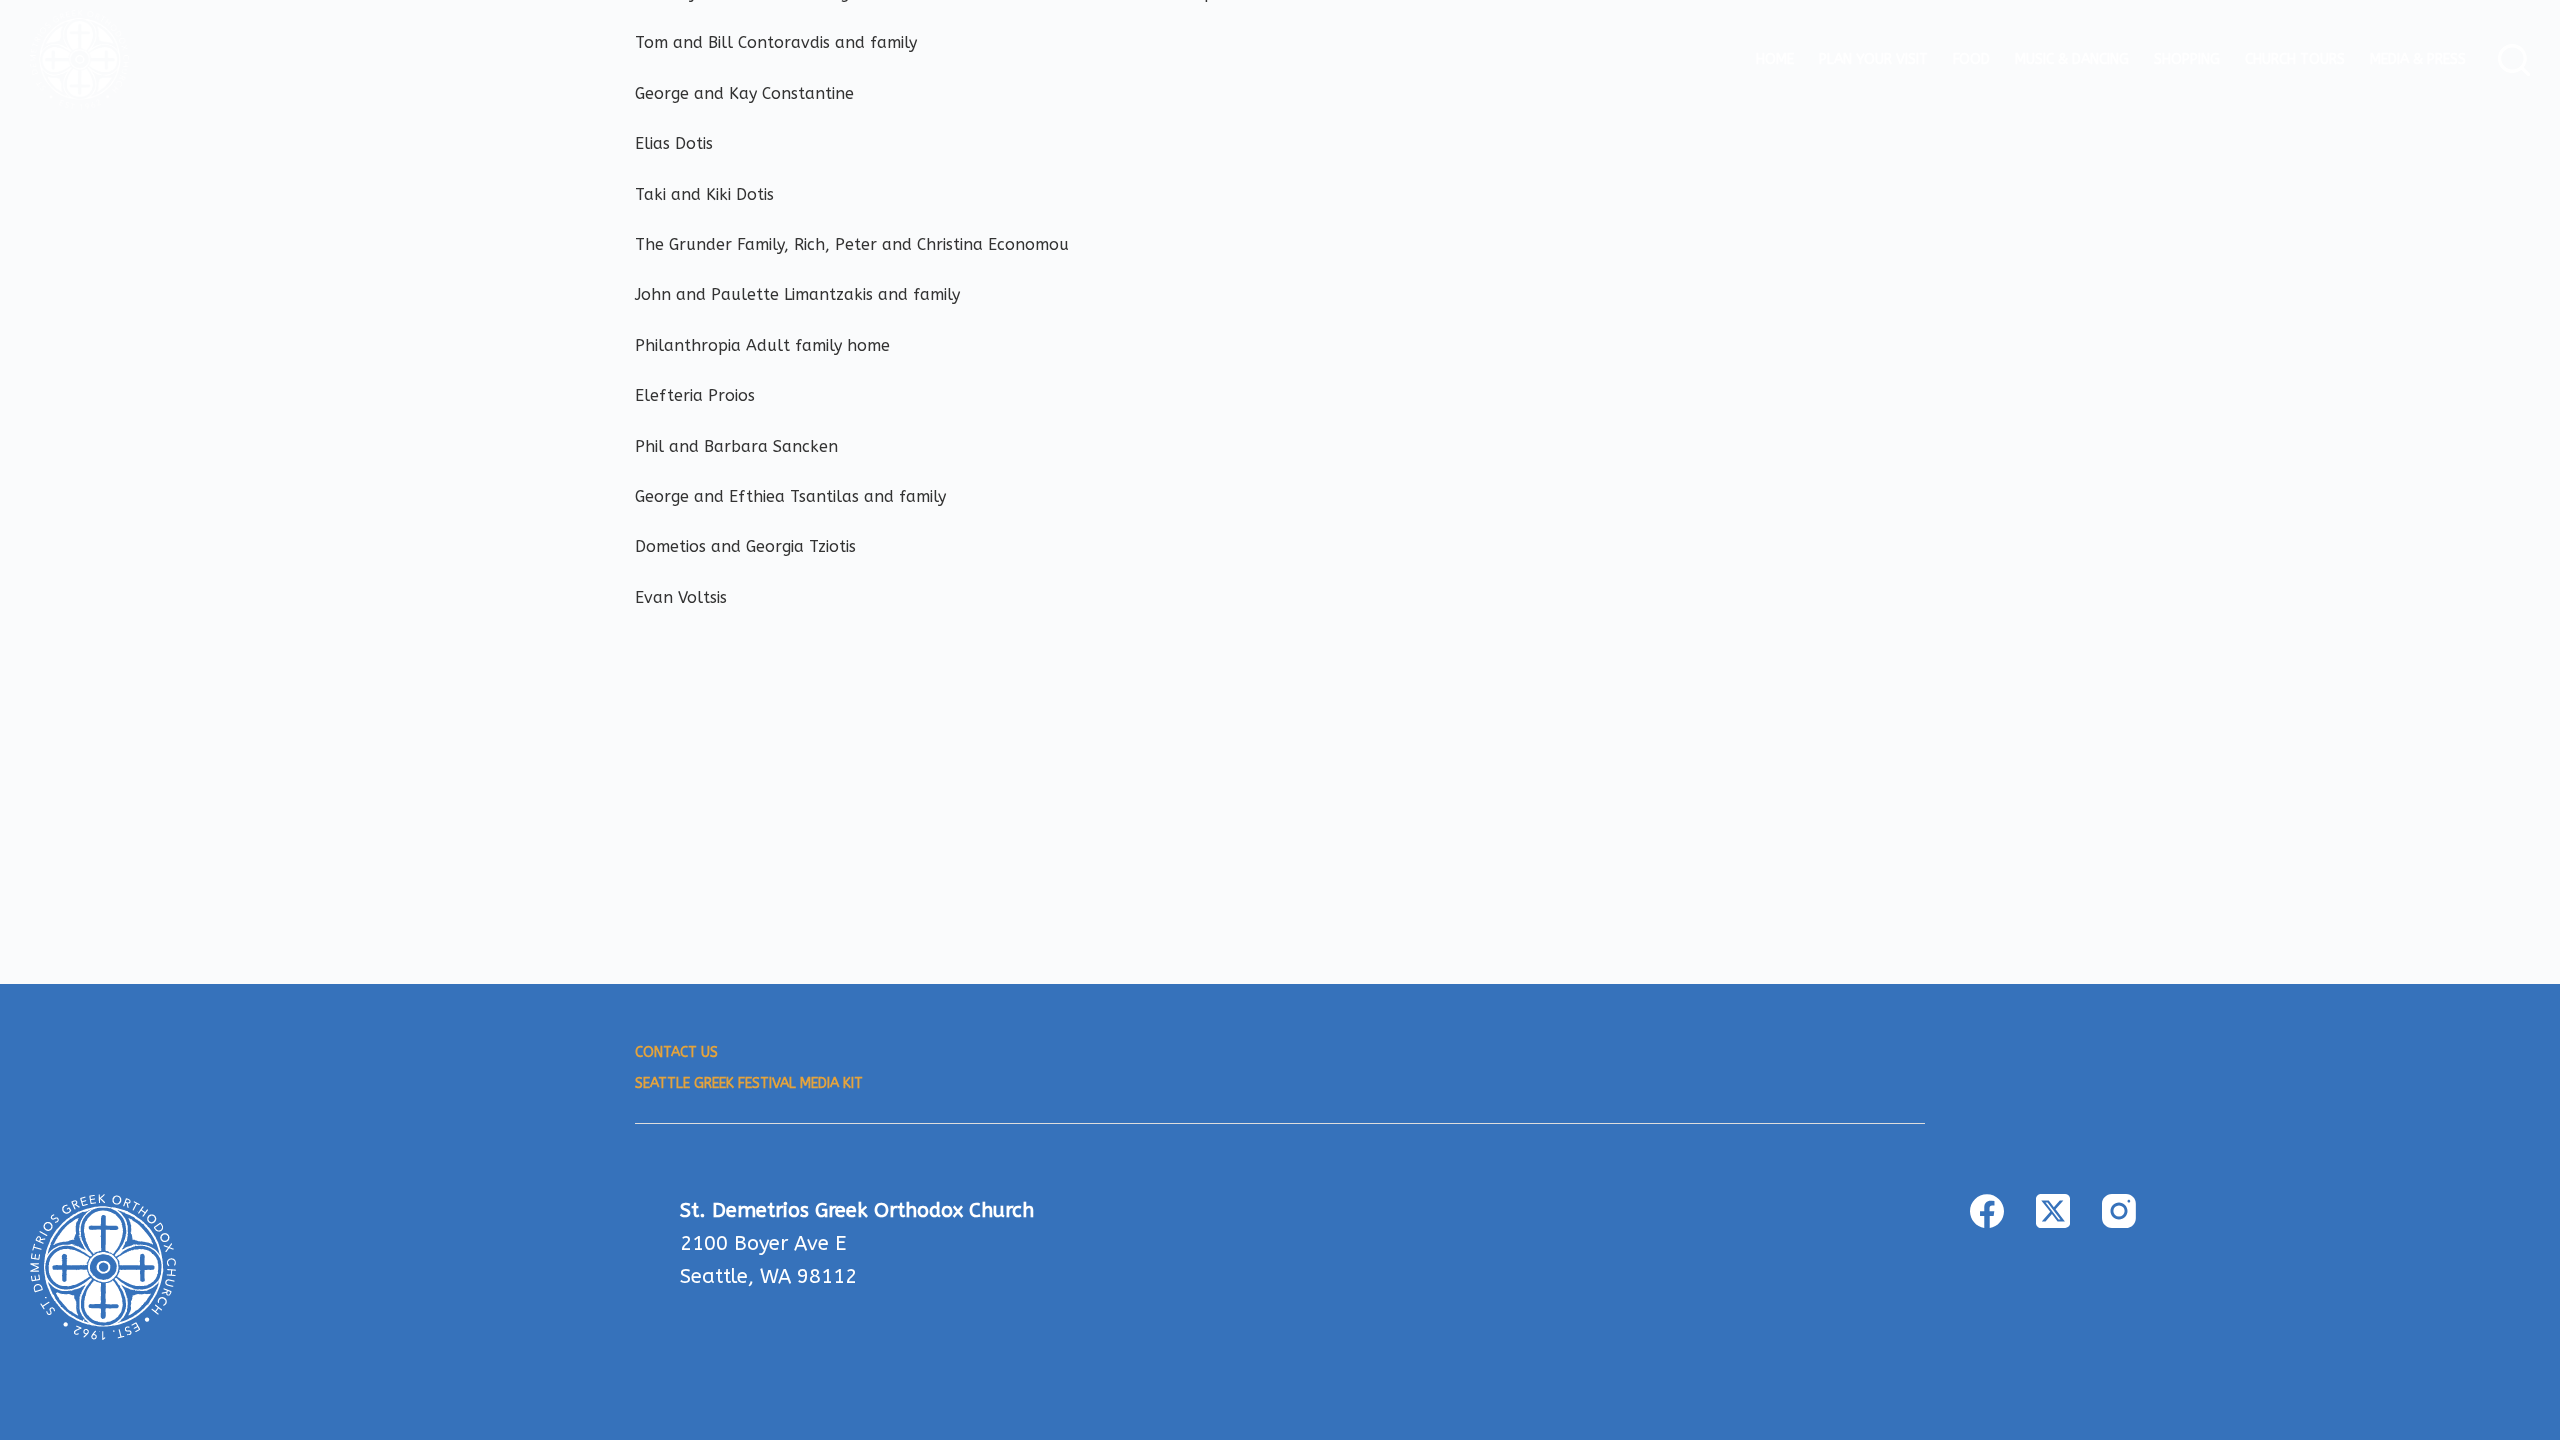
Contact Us (676, 1052)
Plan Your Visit (1873, 59)
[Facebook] (1987, 1211)
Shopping (2187, 59)
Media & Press (2418, 59)
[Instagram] (2119, 1211)
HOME (1775, 59)
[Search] (2514, 60)
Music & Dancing (2072, 59)
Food (1971, 59)
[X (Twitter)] (2053, 1211)
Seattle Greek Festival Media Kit (749, 1083)
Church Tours (2295, 59)
